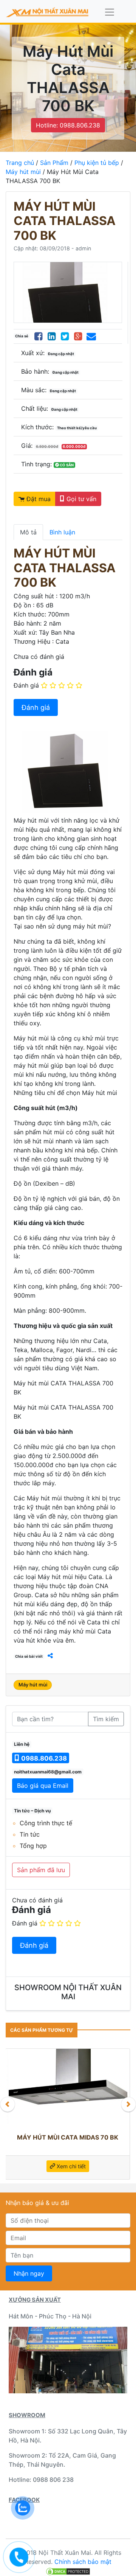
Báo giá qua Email (43, 1786)
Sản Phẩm (54, 163)
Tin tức (30, 1834)
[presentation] (8, 2104)
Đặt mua (38, 499)
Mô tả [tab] (28, 532)
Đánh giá (26, 685)
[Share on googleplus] (78, 336)
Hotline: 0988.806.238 (68, 125)
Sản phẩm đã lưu (41, 1870)
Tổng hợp (33, 1846)
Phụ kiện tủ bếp (97, 163)
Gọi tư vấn (80, 499)
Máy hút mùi (23, 172)
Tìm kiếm (106, 1719)
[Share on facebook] (38, 336)
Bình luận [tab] (62, 532)
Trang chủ (20, 163)
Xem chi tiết (106, 2164)
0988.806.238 (43, 1758)
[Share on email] (91, 336)
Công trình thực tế (46, 1823)
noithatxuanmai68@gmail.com (48, 1772)
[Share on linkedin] (52, 336)
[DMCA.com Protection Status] (68, 2571)
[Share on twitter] (65, 336)
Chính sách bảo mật (83, 2562)
